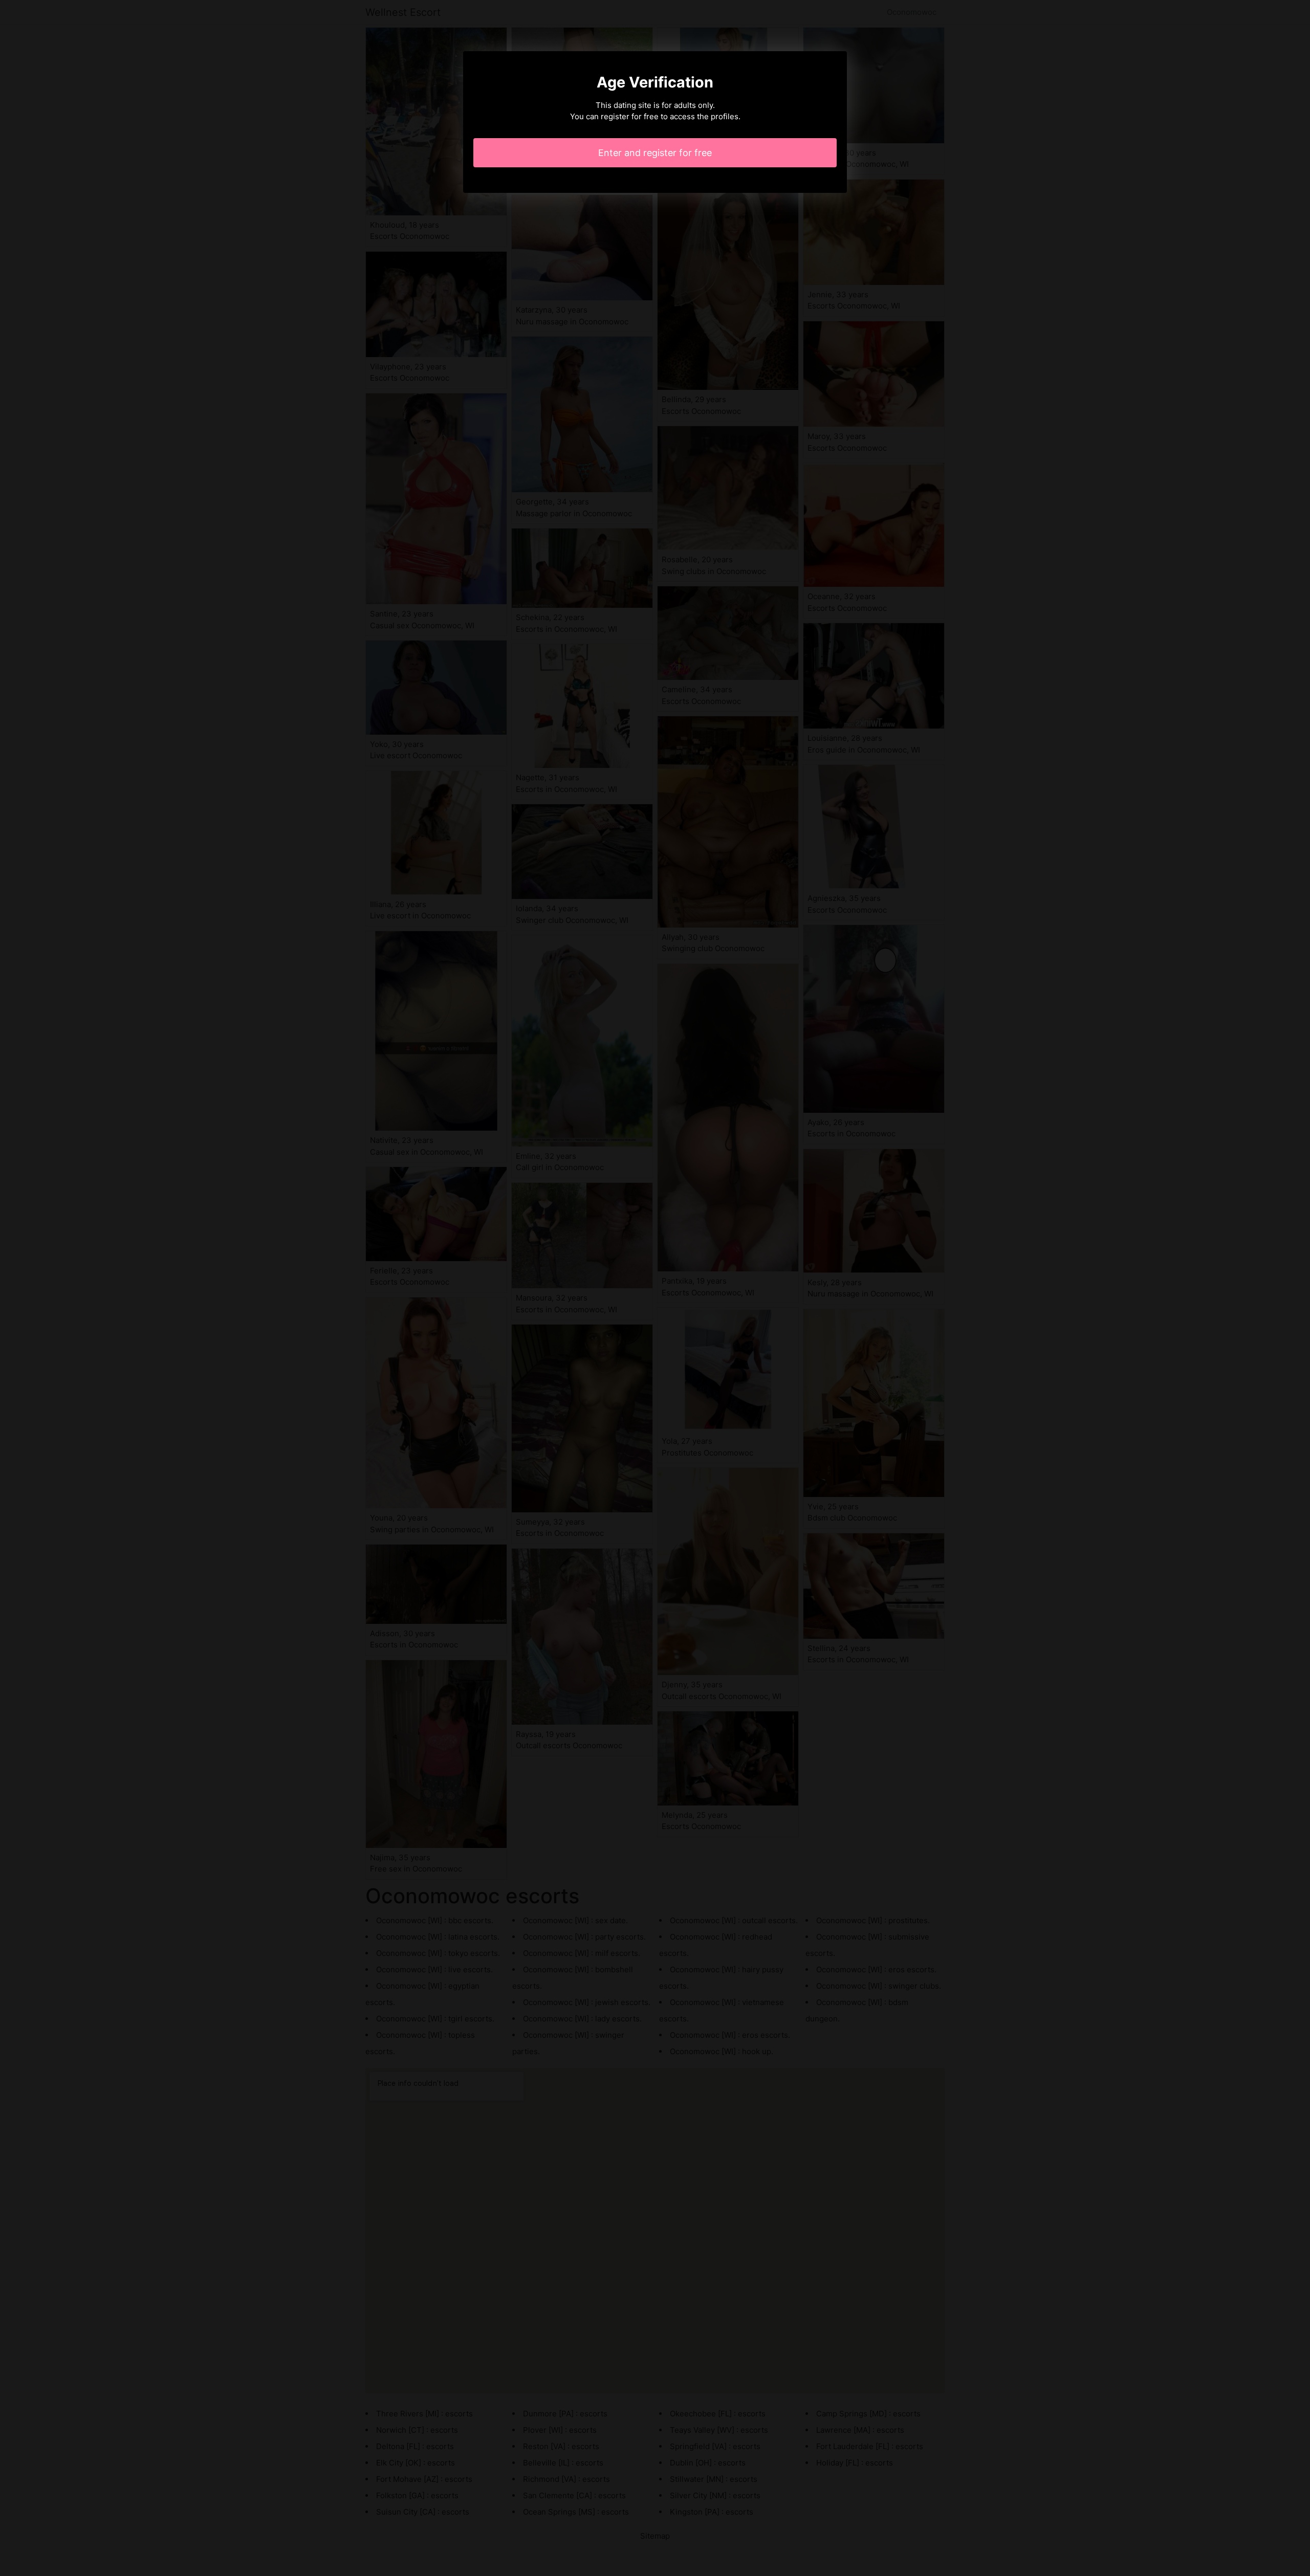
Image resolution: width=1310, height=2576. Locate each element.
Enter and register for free (655, 153)
